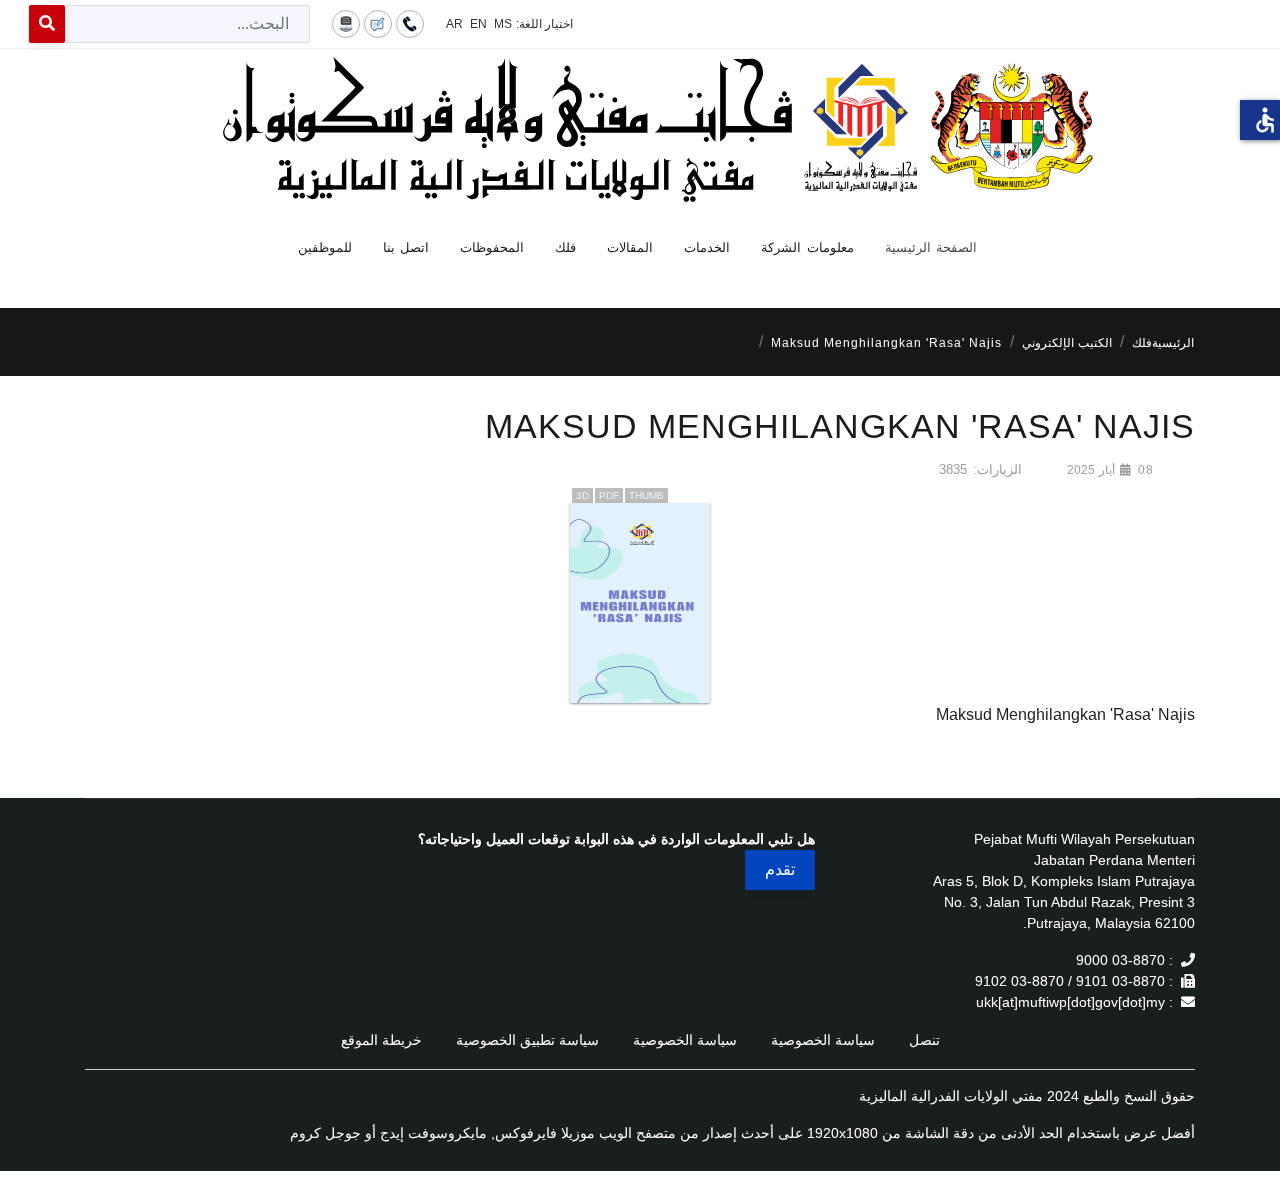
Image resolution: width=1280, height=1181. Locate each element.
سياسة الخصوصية (823, 1040)
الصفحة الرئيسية (931, 247)
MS (503, 24)
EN (478, 24)
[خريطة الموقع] (346, 23)
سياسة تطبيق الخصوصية (527, 1040)
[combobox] (187, 24)
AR (454, 24)
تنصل (924, 1040)
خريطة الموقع (381, 1040)
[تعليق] (378, 23)
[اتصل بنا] (410, 23)
